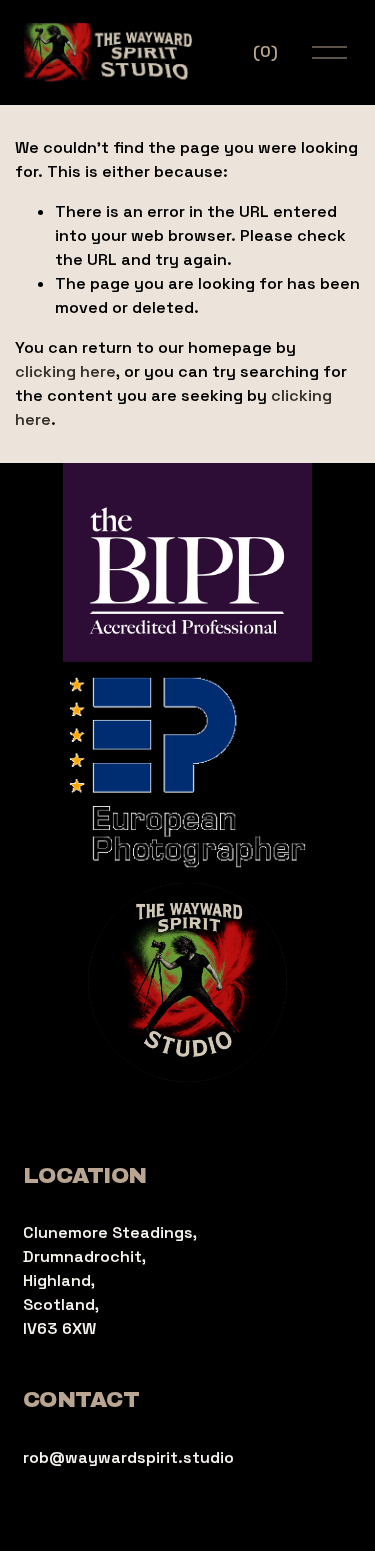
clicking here (65, 371)
